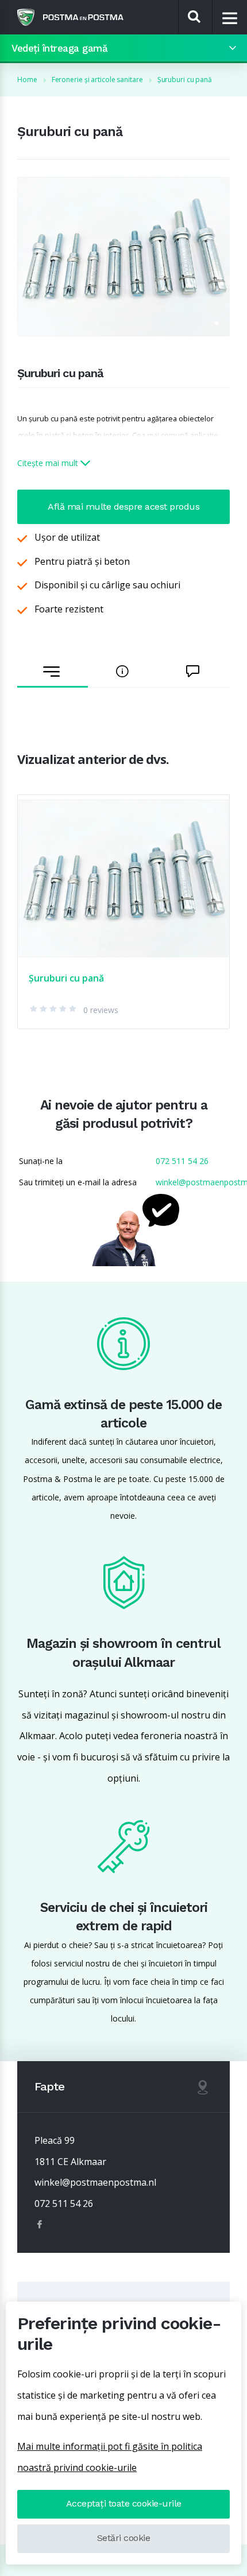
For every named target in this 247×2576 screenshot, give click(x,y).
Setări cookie (124, 2538)
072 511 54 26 (182, 1161)
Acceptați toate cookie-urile (124, 2503)
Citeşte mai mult (49, 463)
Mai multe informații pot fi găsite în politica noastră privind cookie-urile (110, 2457)
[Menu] (230, 18)
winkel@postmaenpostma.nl (95, 2182)
